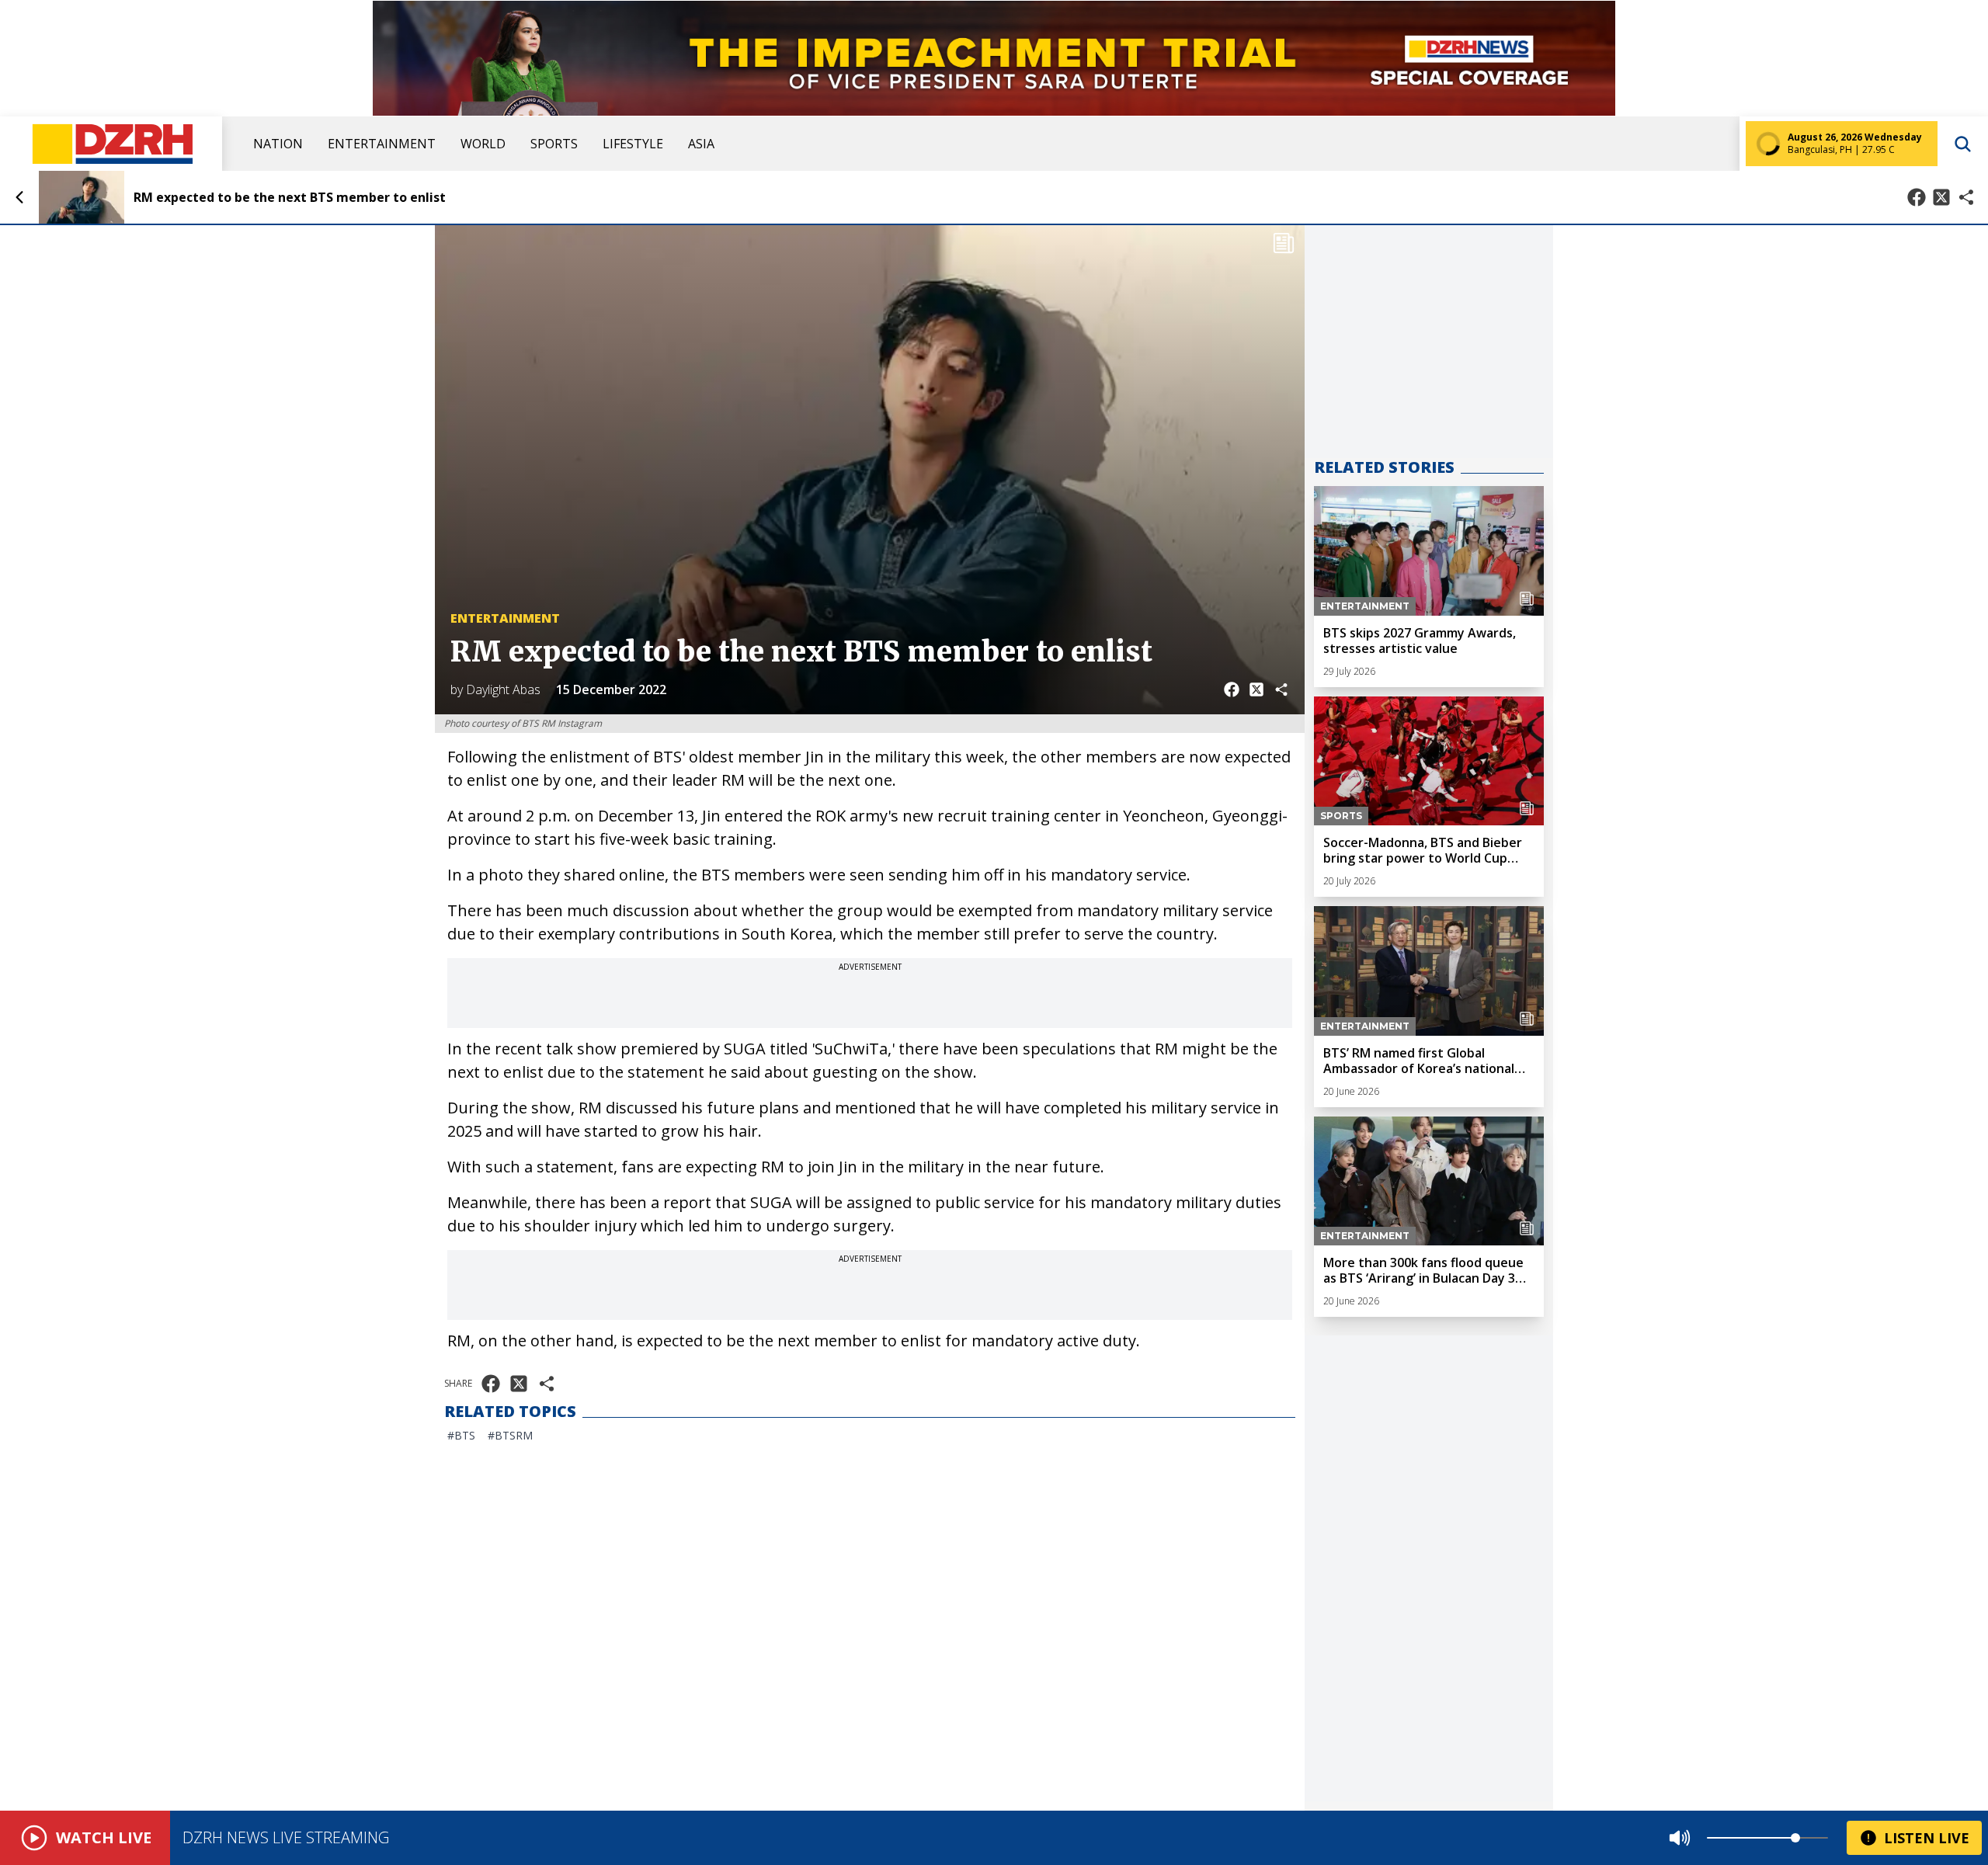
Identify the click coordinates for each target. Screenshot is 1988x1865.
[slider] (1795, 1838)
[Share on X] (1941, 197)
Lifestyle (633, 144)
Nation (278, 144)
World (483, 144)
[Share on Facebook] (1917, 197)
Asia (701, 144)
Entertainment (382, 144)
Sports (554, 144)
